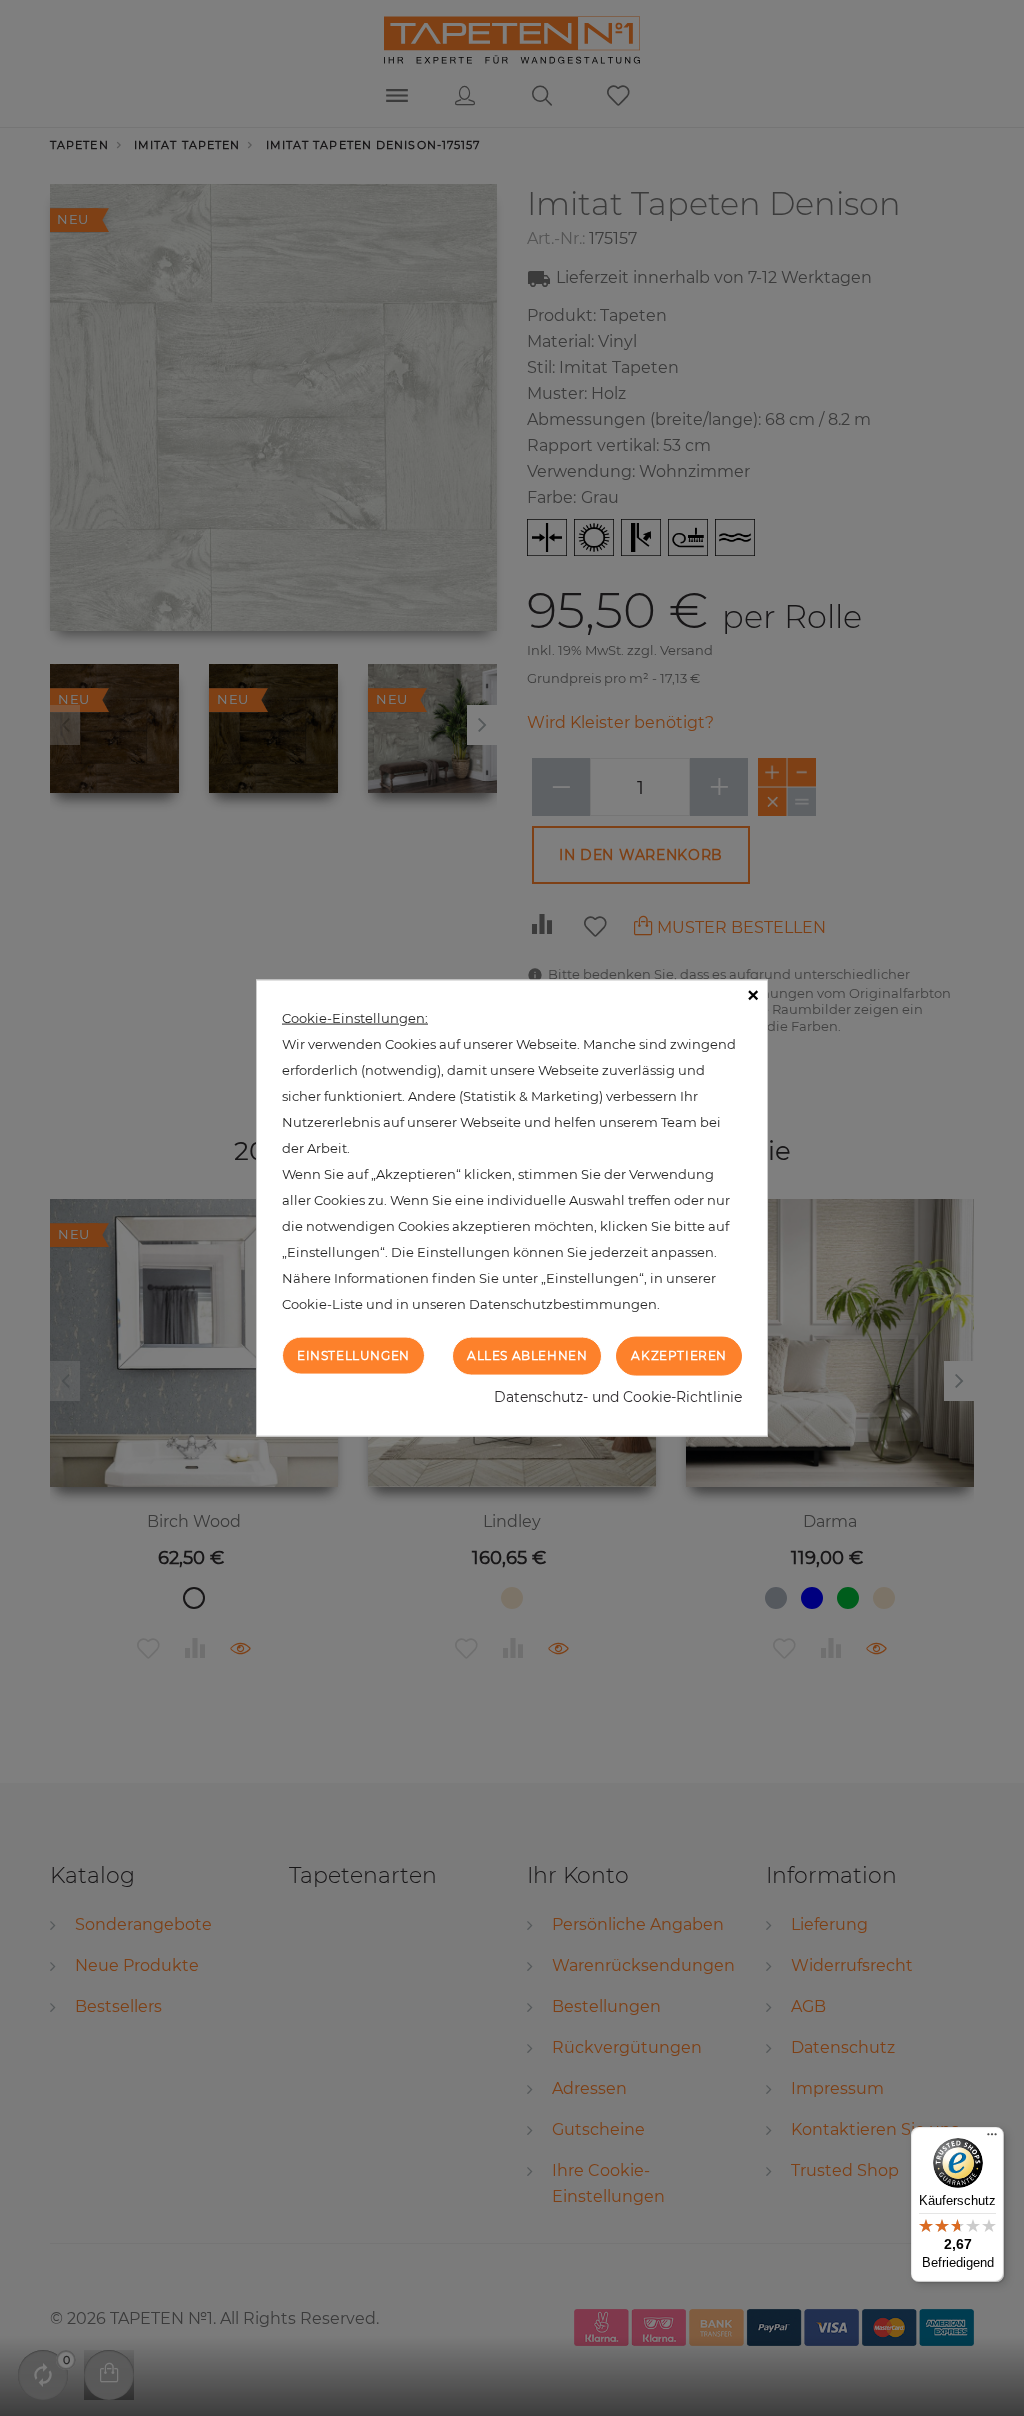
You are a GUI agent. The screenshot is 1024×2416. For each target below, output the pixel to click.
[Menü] (992, 2139)
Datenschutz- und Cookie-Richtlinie (618, 1396)
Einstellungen (353, 1355)
